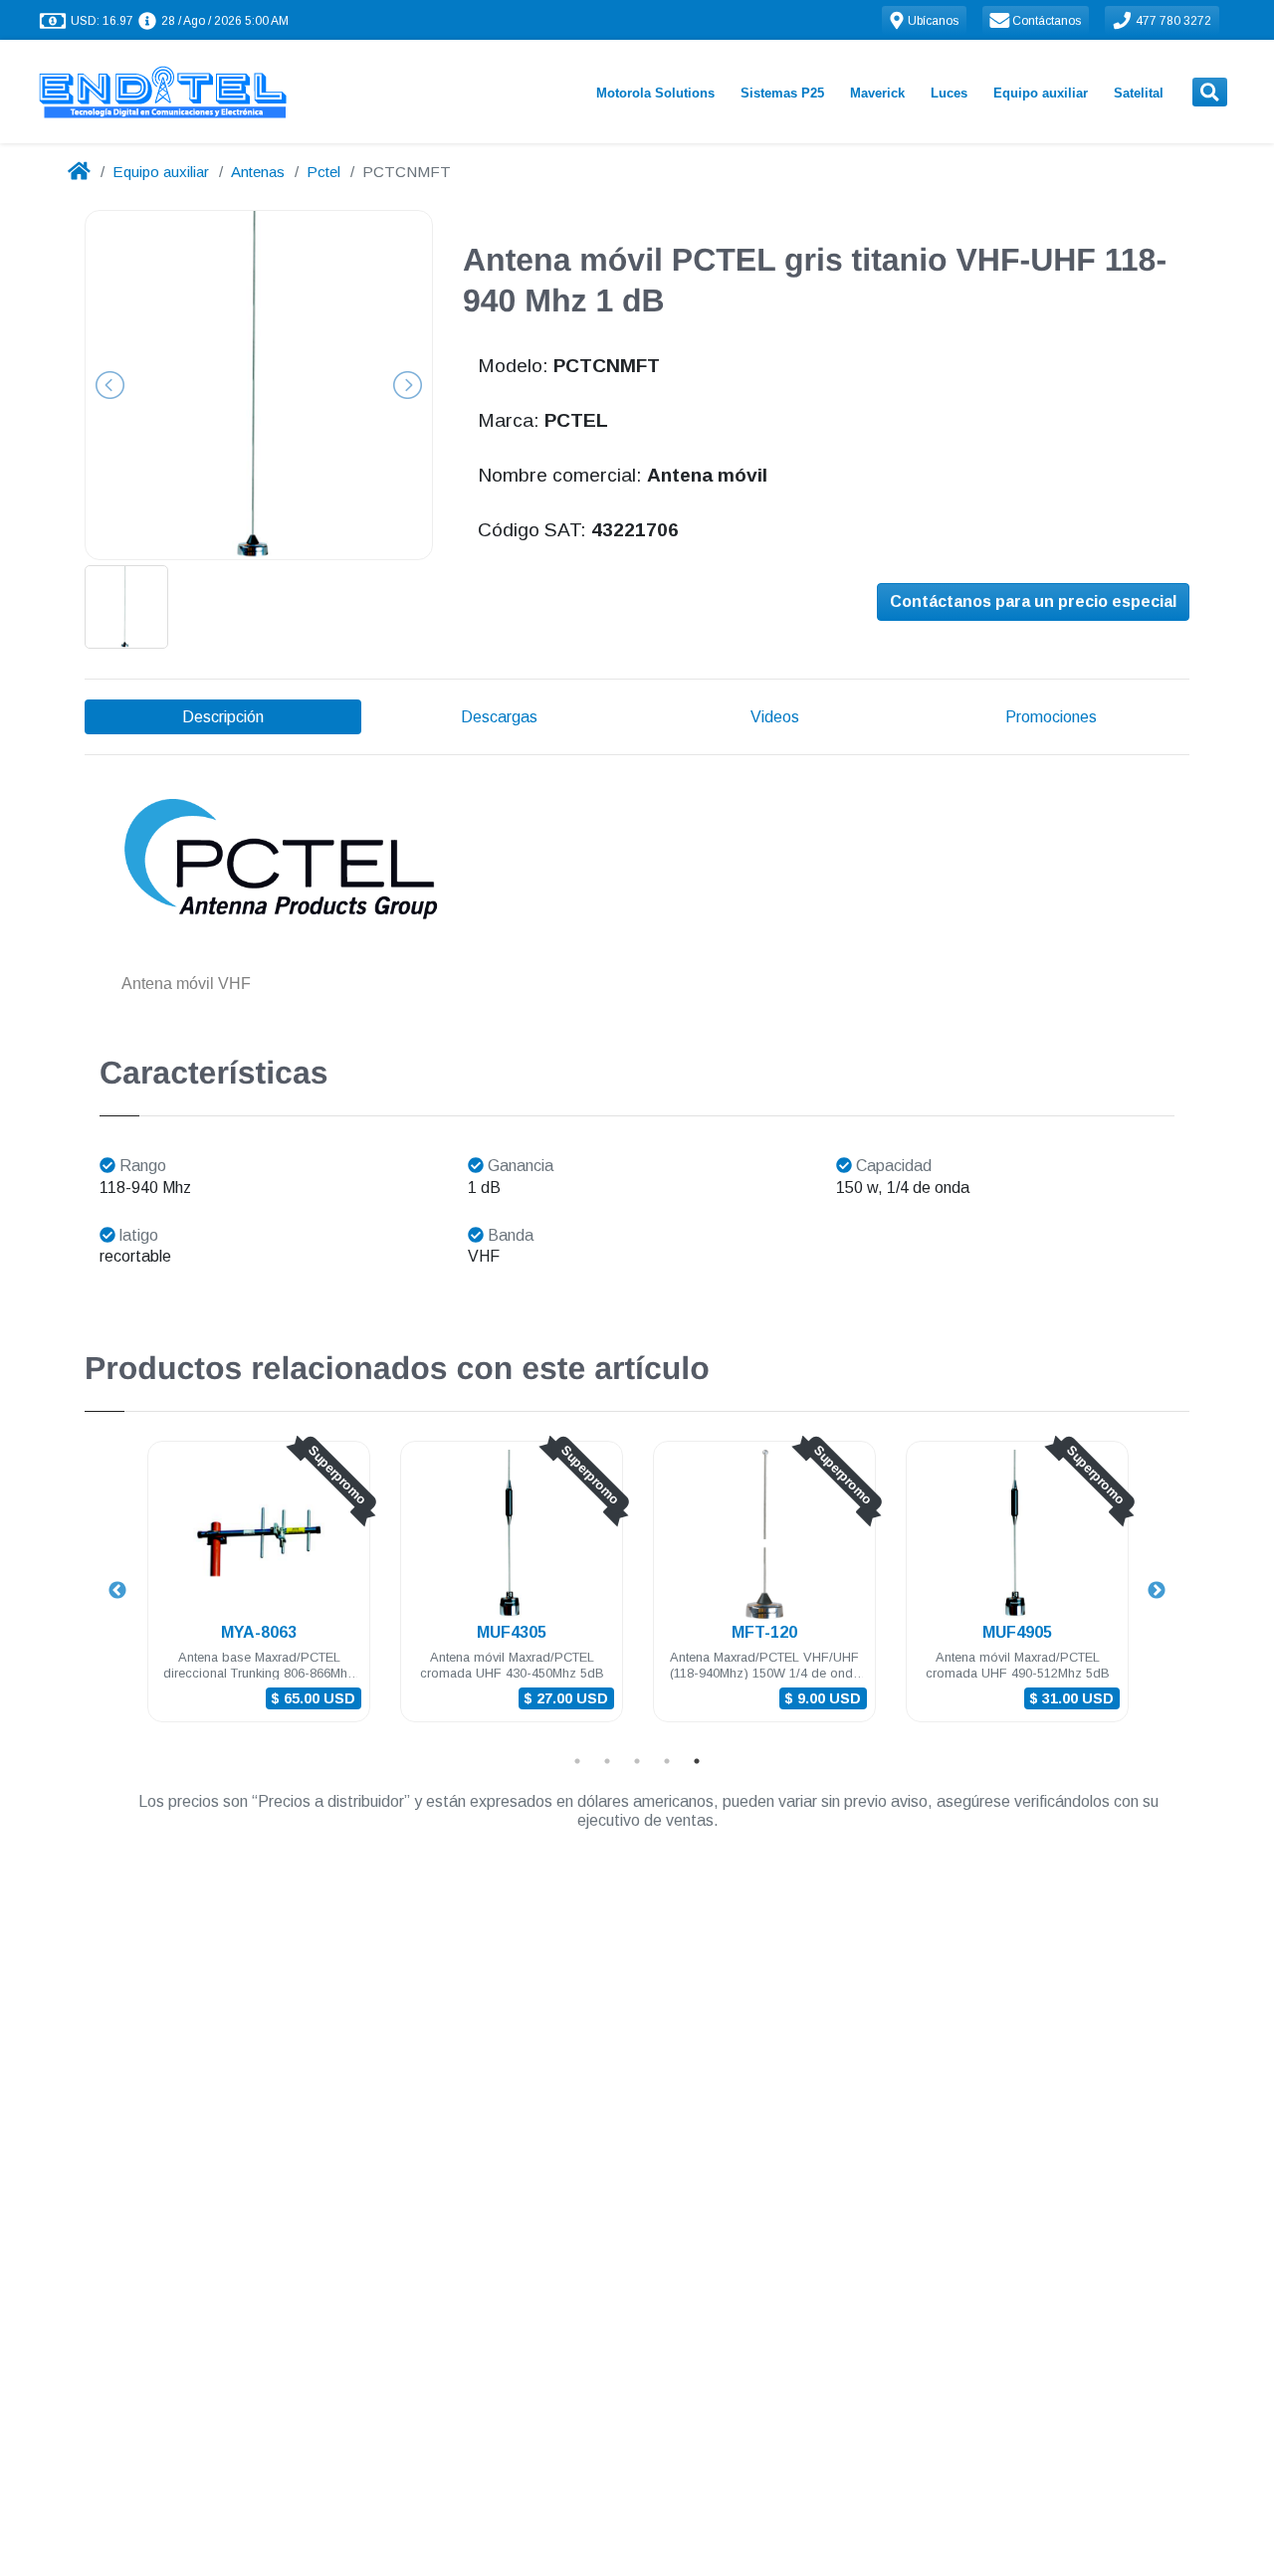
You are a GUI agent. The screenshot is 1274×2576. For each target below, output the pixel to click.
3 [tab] (637, 1761)
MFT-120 (764, 1632)
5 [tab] (697, 1761)
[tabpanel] (259, 1593)
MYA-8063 (259, 1632)
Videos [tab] (775, 717)
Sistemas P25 (782, 93)
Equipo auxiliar (1041, 93)
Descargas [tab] (499, 717)
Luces (949, 93)
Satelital (1139, 93)
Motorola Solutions (655, 93)
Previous (117, 1591)
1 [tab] (577, 1761)
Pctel (323, 172)
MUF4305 (512, 1632)
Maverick (877, 93)
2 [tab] (607, 1761)
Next (1157, 1591)
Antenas (258, 172)
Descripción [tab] (223, 717)
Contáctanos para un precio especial (1033, 601)
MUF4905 (1017, 1632)
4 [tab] (667, 1761)
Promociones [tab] (1051, 717)
